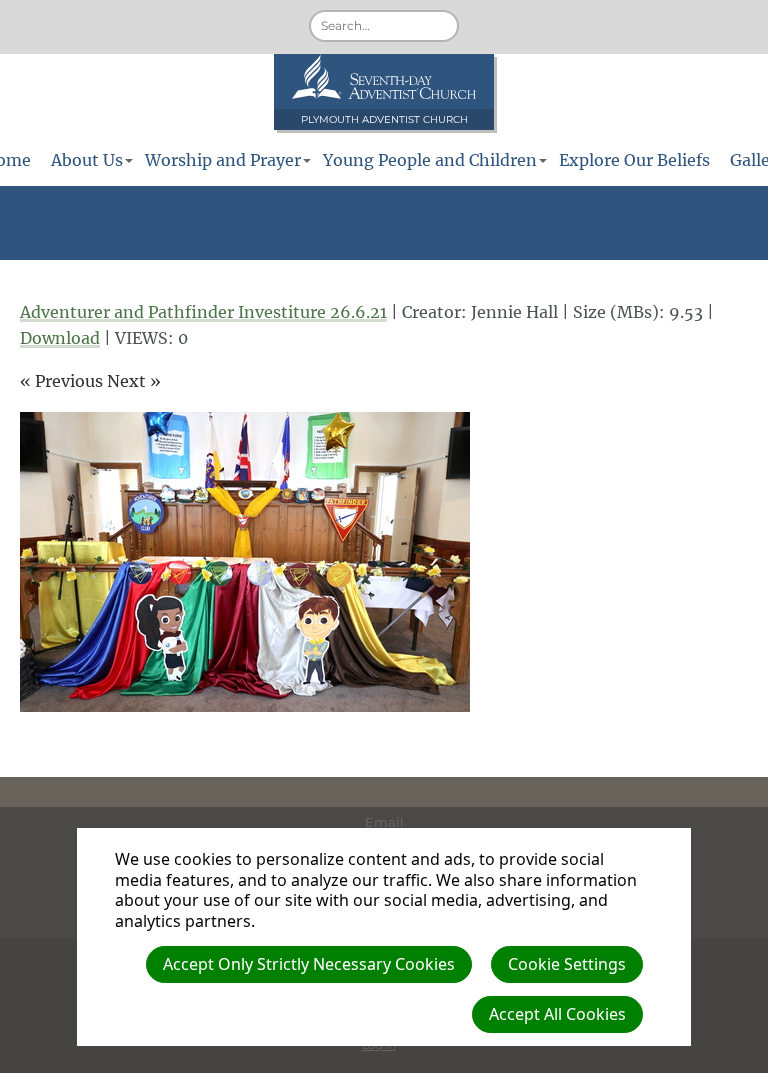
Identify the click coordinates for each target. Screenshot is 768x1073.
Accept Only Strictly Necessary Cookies (309, 964)
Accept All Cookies (557, 1014)
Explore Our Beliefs (634, 160)
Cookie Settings (567, 964)
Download (60, 338)
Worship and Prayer (223, 160)
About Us (87, 160)
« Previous (61, 381)
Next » (134, 381)
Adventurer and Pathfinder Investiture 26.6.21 (203, 312)
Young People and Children (430, 160)
